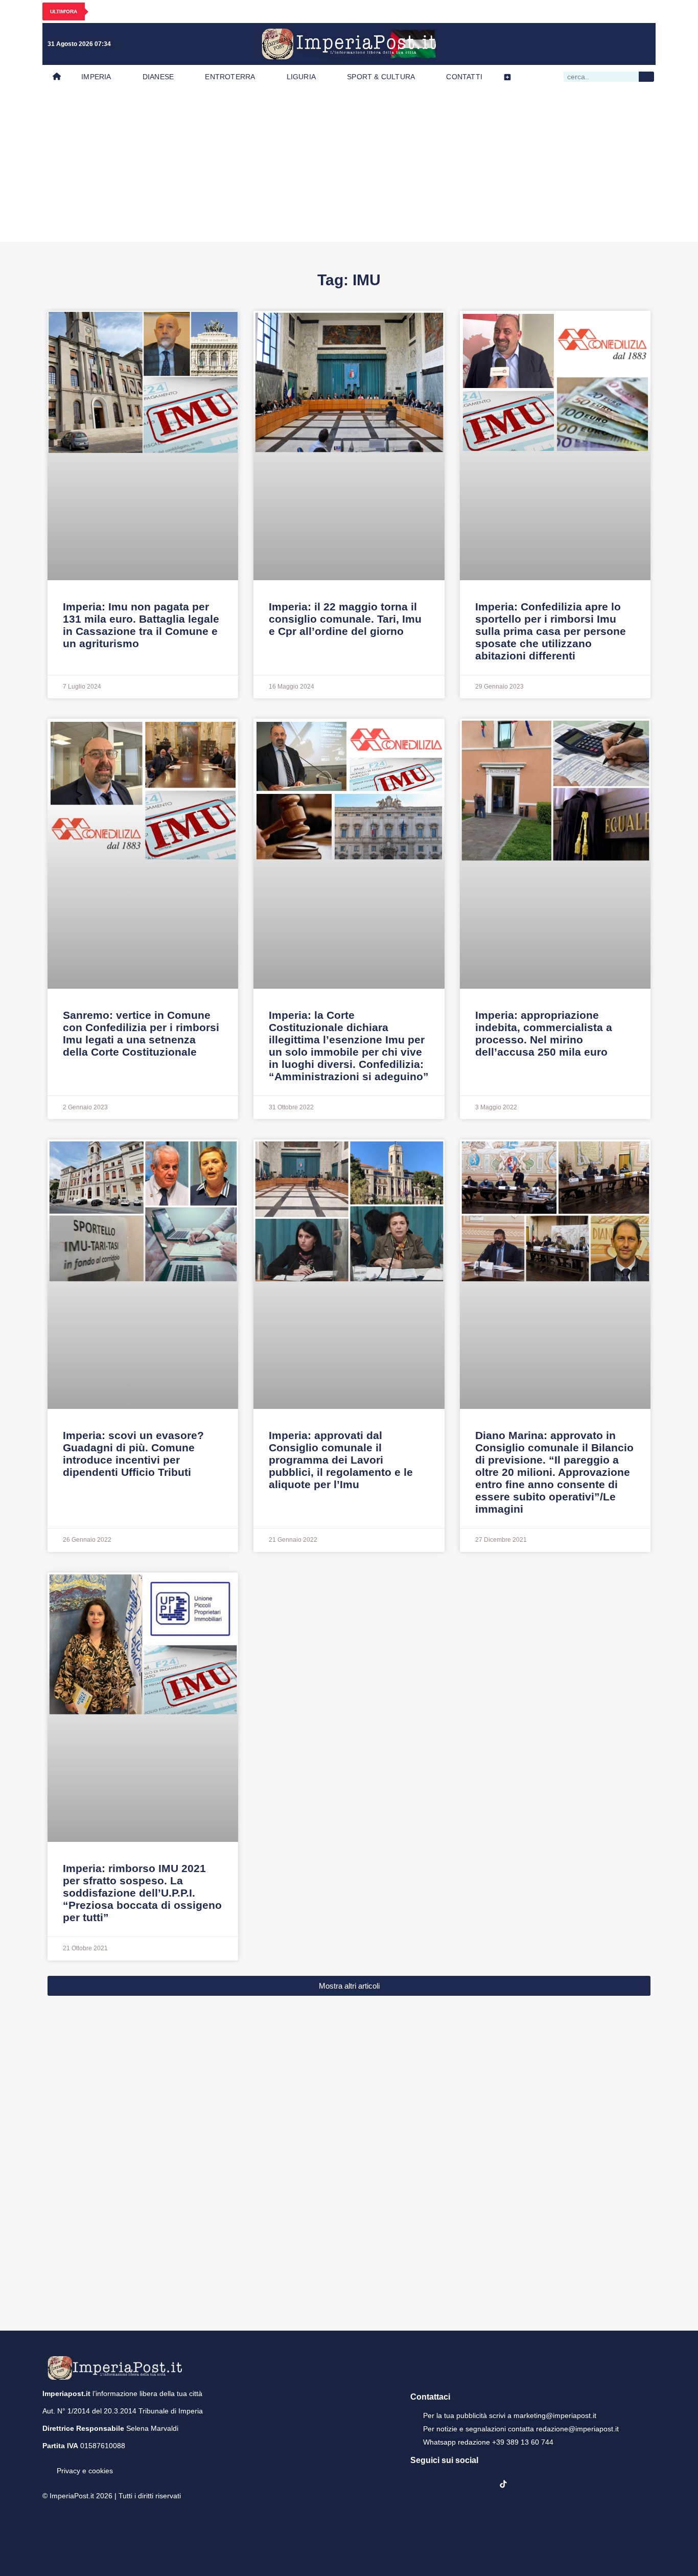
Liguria (301, 77)
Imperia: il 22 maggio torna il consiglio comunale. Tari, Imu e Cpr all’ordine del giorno (345, 619)
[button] (349, 1986)
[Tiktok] (641, 44)
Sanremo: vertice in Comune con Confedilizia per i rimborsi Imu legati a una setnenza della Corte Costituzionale (141, 1033)
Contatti (464, 77)
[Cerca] (646, 77)
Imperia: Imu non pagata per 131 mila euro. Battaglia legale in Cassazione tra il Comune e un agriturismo (141, 625)
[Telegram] (620, 44)
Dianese (158, 77)
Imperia (96, 77)
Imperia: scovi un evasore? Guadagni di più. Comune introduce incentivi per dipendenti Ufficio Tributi (133, 1454)
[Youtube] (599, 44)
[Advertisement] (349, 165)
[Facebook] (557, 44)
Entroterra (230, 77)
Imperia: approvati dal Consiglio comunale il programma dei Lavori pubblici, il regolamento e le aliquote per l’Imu (341, 1460)
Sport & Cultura (381, 77)
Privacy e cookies (85, 2471)
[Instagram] (578, 44)
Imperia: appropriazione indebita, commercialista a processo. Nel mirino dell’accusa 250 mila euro (544, 1033)
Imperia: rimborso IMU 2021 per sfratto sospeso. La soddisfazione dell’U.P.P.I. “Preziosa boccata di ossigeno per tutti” (142, 1893)
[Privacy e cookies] (46, 2464)
